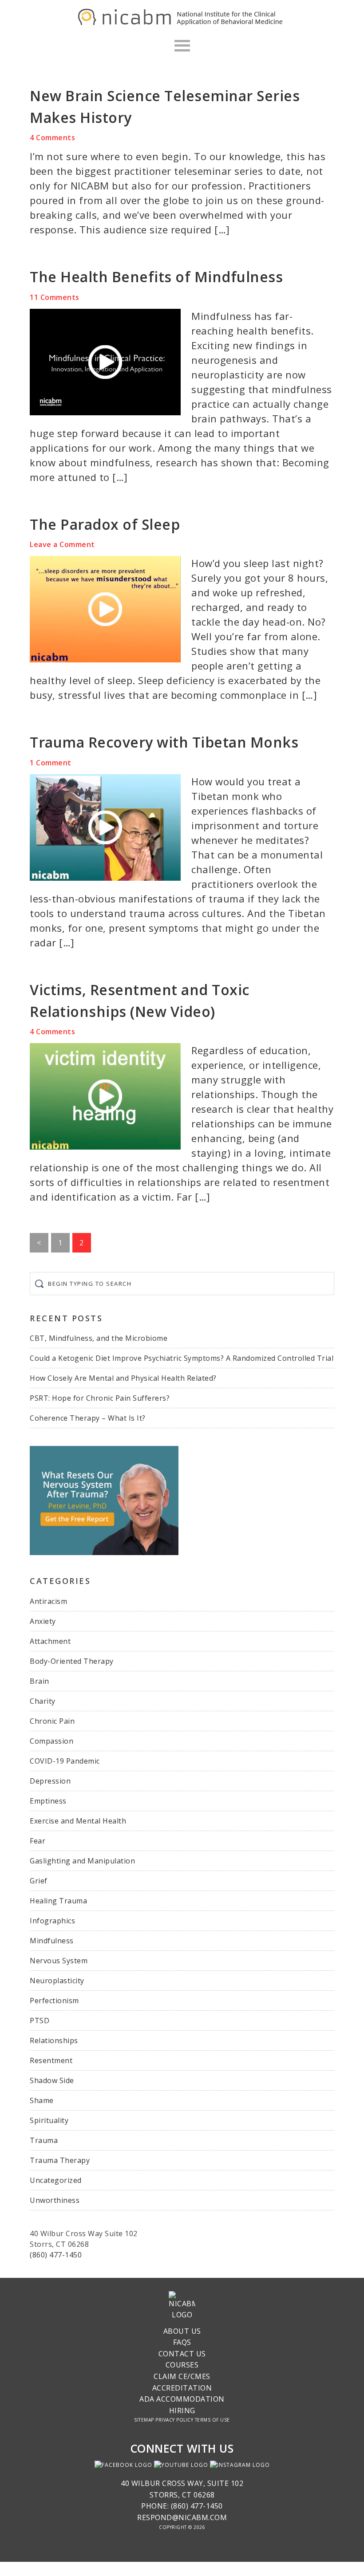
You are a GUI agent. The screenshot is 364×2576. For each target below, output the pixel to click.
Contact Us (182, 2354)
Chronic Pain (52, 1721)
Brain (40, 1681)
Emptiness (48, 1801)
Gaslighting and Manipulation (82, 1861)
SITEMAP (144, 2420)
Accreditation (182, 2388)
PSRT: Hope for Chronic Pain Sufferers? (100, 1398)
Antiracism (48, 1601)
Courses (182, 2365)
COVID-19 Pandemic (65, 1761)
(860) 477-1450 (56, 2255)
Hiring (182, 2411)
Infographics (52, 1921)
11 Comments (55, 297)
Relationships (54, 2040)
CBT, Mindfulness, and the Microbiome (99, 1338)
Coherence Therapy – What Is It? (88, 1418)
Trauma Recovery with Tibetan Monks (164, 742)
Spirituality (49, 2120)
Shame (42, 2100)
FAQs (182, 2342)
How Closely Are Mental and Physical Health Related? (123, 1378)
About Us (182, 2331)
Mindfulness (52, 1941)
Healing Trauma (58, 1901)
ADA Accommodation (182, 2399)
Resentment (51, 2060)
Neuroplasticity (57, 1981)
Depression (50, 1781)
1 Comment (51, 763)
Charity (43, 1701)
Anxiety (43, 1621)
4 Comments (52, 138)
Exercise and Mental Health (78, 1821)
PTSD (40, 2021)
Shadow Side (52, 2080)
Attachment (50, 1641)
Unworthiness (55, 2200)
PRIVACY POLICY (174, 2420)
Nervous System (59, 1961)
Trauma (44, 2140)
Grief (39, 1881)
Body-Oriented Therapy (72, 1661)
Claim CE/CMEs (182, 2376)
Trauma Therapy (60, 2160)
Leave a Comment (62, 544)
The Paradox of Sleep (105, 524)
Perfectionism (54, 2001)
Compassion (51, 1741)
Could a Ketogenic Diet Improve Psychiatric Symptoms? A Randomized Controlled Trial (182, 1358)
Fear (38, 1841)
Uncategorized (56, 2180)
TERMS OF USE (212, 2420)
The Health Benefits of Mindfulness (156, 277)
